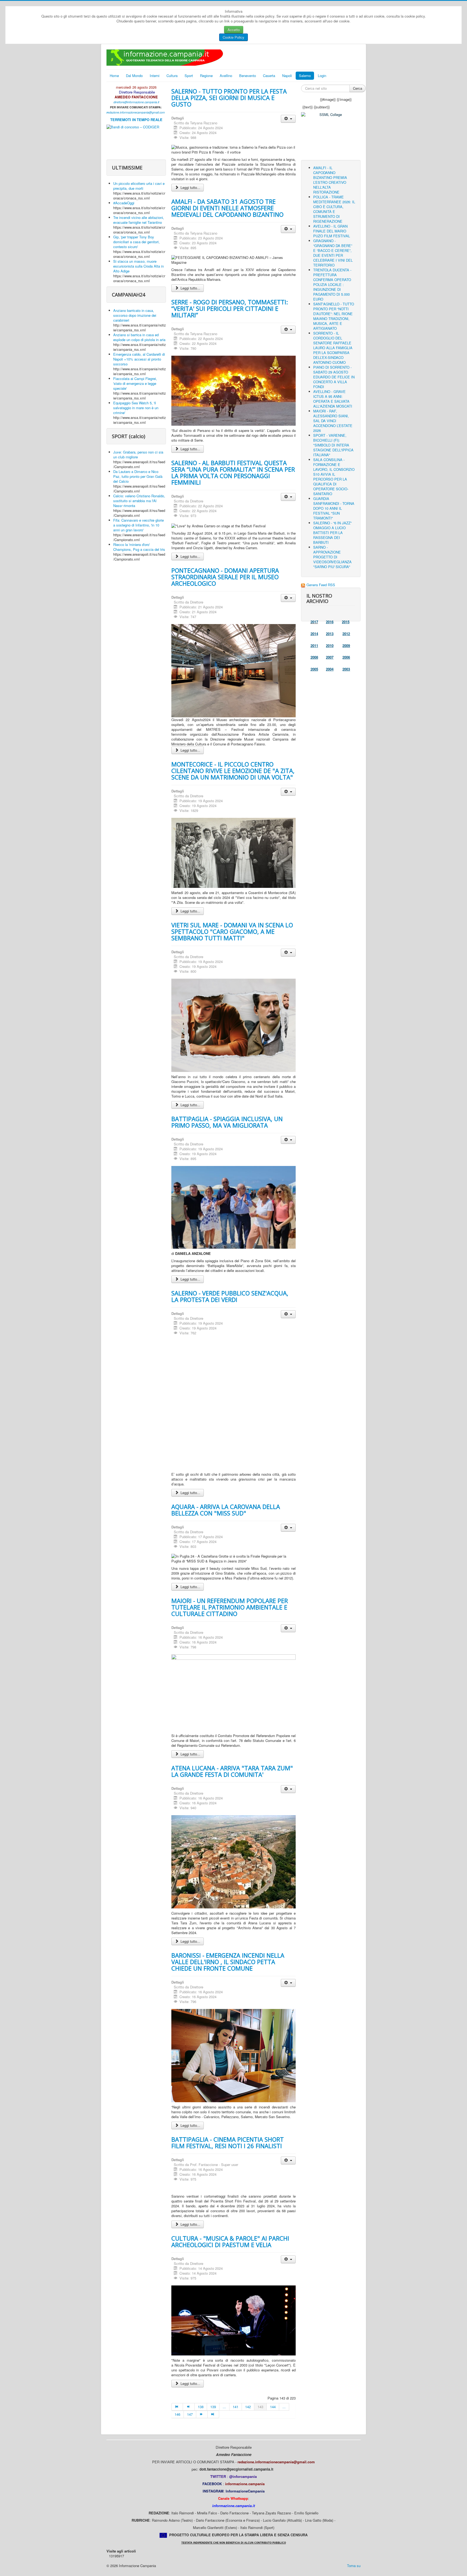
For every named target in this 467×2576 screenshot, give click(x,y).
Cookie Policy (234, 37)
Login (322, 76)
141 (236, 2407)
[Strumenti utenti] (288, 119)
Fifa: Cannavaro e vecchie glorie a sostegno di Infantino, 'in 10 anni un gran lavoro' (139, 525)
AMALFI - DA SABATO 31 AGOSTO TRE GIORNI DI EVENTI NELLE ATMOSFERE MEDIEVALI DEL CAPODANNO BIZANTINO (227, 208)
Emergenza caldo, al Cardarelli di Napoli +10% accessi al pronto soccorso (139, 359)
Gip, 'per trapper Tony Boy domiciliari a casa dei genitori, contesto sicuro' (136, 242)
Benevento (248, 76)
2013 (330, 634)
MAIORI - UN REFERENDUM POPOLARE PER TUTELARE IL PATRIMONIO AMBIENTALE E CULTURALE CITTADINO (230, 1607)
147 (190, 2414)
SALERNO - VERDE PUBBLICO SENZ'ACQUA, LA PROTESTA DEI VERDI (230, 1296)
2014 (314, 634)
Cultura (172, 76)
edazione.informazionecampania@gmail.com (136, 112)
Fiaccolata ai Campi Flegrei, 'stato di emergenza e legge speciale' (135, 383)
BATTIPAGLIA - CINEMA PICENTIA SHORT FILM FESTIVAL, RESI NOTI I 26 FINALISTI (228, 2142)
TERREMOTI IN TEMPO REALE (136, 120)
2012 (346, 634)
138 (201, 2407)
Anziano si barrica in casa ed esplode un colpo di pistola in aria (139, 337)
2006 (346, 657)
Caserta (269, 76)
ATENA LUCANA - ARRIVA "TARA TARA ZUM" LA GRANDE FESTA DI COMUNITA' (232, 1771)
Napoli (287, 76)
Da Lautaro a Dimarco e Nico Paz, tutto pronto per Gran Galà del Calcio (138, 476)
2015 (346, 622)
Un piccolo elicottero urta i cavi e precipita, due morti (139, 186)
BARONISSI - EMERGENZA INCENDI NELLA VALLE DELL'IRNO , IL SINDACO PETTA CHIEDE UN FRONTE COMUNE (228, 1962)
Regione (206, 76)
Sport (189, 76)
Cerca (358, 88)
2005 (314, 669)
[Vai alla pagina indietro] (189, 2407)
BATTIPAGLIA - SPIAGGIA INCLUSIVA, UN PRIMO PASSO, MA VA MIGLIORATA (227, 1122)
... (224, 2407)
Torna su (354, 2566)
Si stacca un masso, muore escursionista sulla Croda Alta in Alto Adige (139, 266)
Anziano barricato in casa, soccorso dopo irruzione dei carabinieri (135, 315)
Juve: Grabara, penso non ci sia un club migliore (138, 454)
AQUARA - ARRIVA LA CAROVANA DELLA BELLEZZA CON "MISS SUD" (226, 1510)
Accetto (234, 30)
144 (273, 2407)
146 (177, 2414)
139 (213, 2407)
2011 (314, 646)
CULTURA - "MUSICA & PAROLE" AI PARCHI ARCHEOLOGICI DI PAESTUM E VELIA (230, 2241)
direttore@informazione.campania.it (136, 102)
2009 (346, 646)
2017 (314, 622)
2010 (330, 646)
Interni (155, 76)
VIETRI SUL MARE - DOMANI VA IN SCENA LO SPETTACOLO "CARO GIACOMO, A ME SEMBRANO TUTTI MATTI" (232, 931)
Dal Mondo (134, 76)
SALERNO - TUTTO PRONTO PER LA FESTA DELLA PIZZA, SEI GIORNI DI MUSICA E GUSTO (229, 98)
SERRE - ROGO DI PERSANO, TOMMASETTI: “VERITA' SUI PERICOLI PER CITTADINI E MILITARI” (230, 308)
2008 (314, 657)
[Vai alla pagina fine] (213, 2414)
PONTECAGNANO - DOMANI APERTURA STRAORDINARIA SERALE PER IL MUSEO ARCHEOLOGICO (225, 577)
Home (114, 76)
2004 (330, 669)
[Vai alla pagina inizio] (177, 2407)
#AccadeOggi (124, 203)
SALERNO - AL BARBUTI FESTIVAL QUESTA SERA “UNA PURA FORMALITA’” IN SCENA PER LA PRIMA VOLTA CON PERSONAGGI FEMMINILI (233, 472)
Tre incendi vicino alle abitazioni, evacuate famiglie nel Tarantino (139, 220)
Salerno (305, 76)
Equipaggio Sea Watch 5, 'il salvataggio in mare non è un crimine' (136, 408)
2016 (330, 622)
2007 (330, 657)
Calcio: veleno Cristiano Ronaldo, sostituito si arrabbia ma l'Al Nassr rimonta (139, 501)
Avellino (226, 76)
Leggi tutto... (190, 187)
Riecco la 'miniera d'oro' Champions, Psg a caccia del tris (139, 547)
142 (248, 2407)
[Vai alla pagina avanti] (202, 2414)
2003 (346, 669)
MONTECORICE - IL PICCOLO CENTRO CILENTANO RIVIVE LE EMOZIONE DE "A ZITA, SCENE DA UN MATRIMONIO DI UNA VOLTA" (233, 771)
